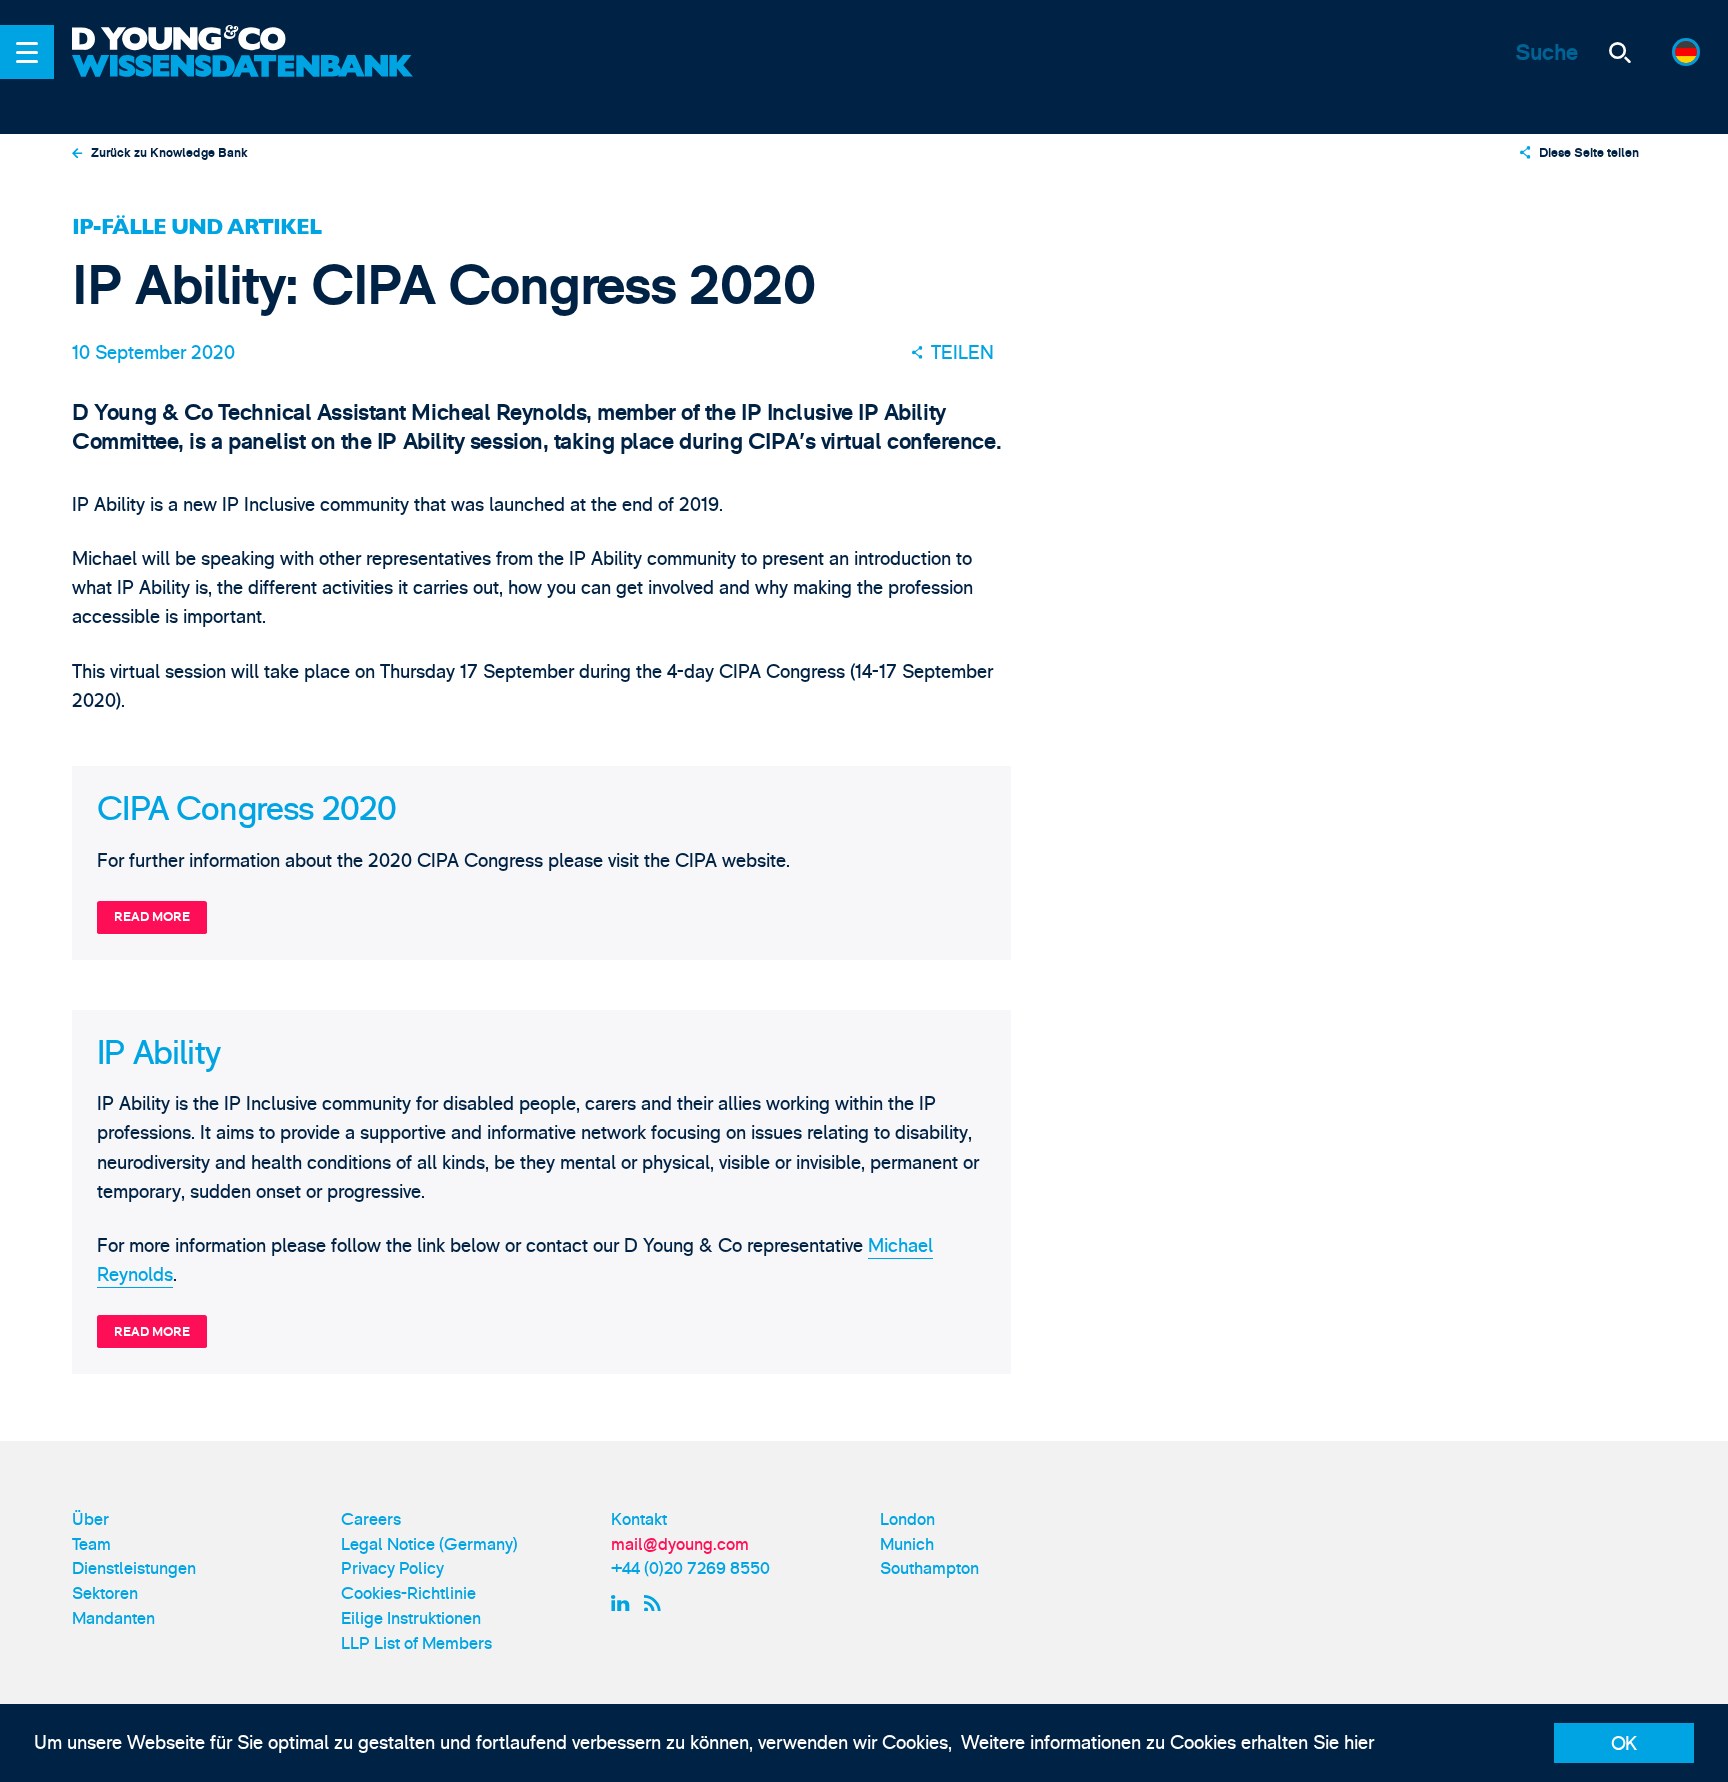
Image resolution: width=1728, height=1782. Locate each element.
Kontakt (639, 1519)
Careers (371, 1519)
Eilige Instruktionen (411, 1618)
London (907, 1519)
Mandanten (113, 1618)
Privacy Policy (392, 1568)
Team (91, 1544)
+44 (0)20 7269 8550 (690, 1568)
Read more (152, 917)
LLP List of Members (416, 1643)
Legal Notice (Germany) (429, 1544)
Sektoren (105, 1593)
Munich (907, 1544)
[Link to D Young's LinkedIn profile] (622, 1602)
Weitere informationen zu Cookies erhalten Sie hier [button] (1167, 1743)
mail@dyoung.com (680, 1544)
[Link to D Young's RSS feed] (656, 1602)
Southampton (929, 1568)
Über (90, 1519)
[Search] (1620, 52)
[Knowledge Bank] (245, 82)
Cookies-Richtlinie (408, 1593)
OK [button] (1624, 1744)
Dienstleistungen (134, 1568)
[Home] (245, 40)
